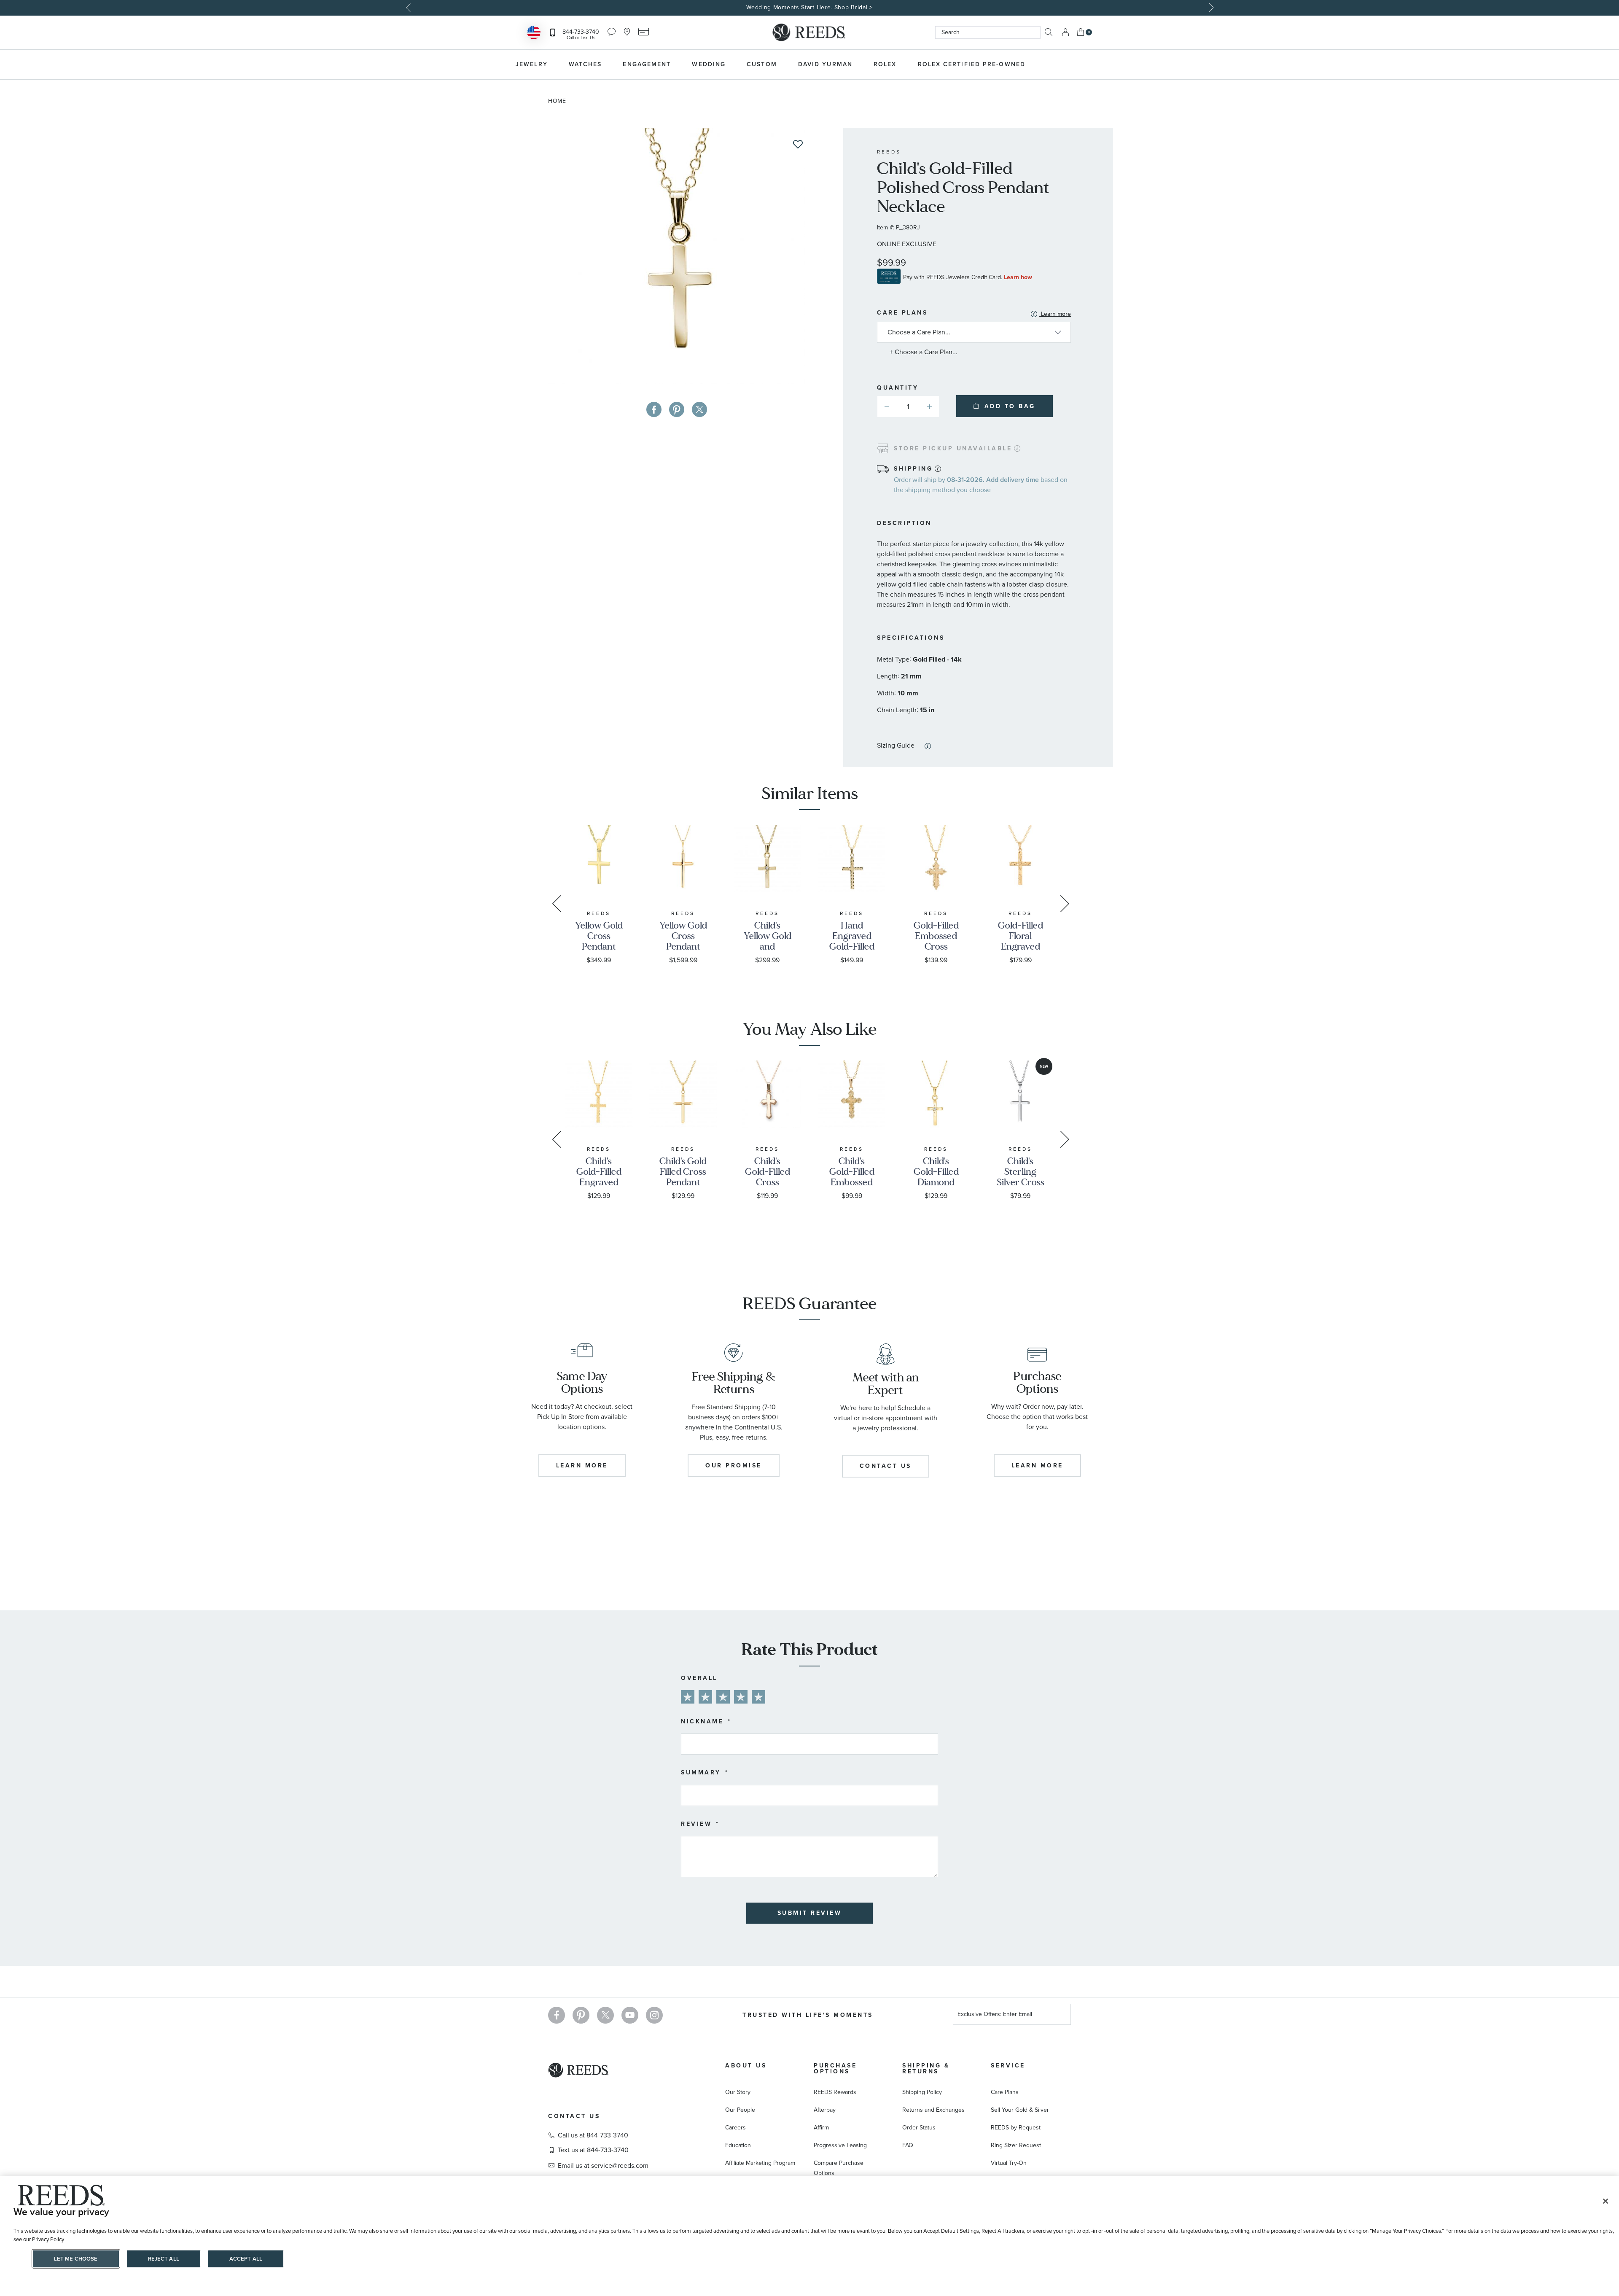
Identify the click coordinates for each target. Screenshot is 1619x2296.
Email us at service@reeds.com (603, 2166)
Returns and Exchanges (933, 2110)
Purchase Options (835, 2069)
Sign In (1065, 32)
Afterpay (825, 2110)
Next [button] (1210, 8)
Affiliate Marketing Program (760, 2163)
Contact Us (574, 2116)
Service (1008, 2066)
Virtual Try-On (1009, 2163)
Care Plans (974, 314)
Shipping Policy (922, 2092)
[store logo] (809, 32)
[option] (809, 8)
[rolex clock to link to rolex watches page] (1081, 65)
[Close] (1606, 2201)
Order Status (919, 2128)
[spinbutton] (908, 406)
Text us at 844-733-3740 (593, 2150)
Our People (740, 2110)
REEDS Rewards (835, 2092)
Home (557, 101)
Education (738, 2145)
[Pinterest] (581, 2015)
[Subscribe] (1061, 2015)
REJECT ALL (164, 2259)
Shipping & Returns (926, 2069)
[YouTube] (630, 2015)
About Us (746, 2066)
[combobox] (988, 32)
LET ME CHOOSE (76, 2259)
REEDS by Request (1016, 2128)
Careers (736, 2128)
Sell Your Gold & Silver (1020, 2110)
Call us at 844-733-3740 (593, 2135)
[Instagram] (654, 2015)
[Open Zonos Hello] (534, 34)
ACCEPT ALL (246, 2259)
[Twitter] (605, 2015)
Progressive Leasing (840, 2145)
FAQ (908, 2145)
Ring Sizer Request (1016, 2145)
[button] (929, 406)
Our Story (738, 2092)
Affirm (821, 2128)
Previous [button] (409, 8)
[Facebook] (557, 2015)
